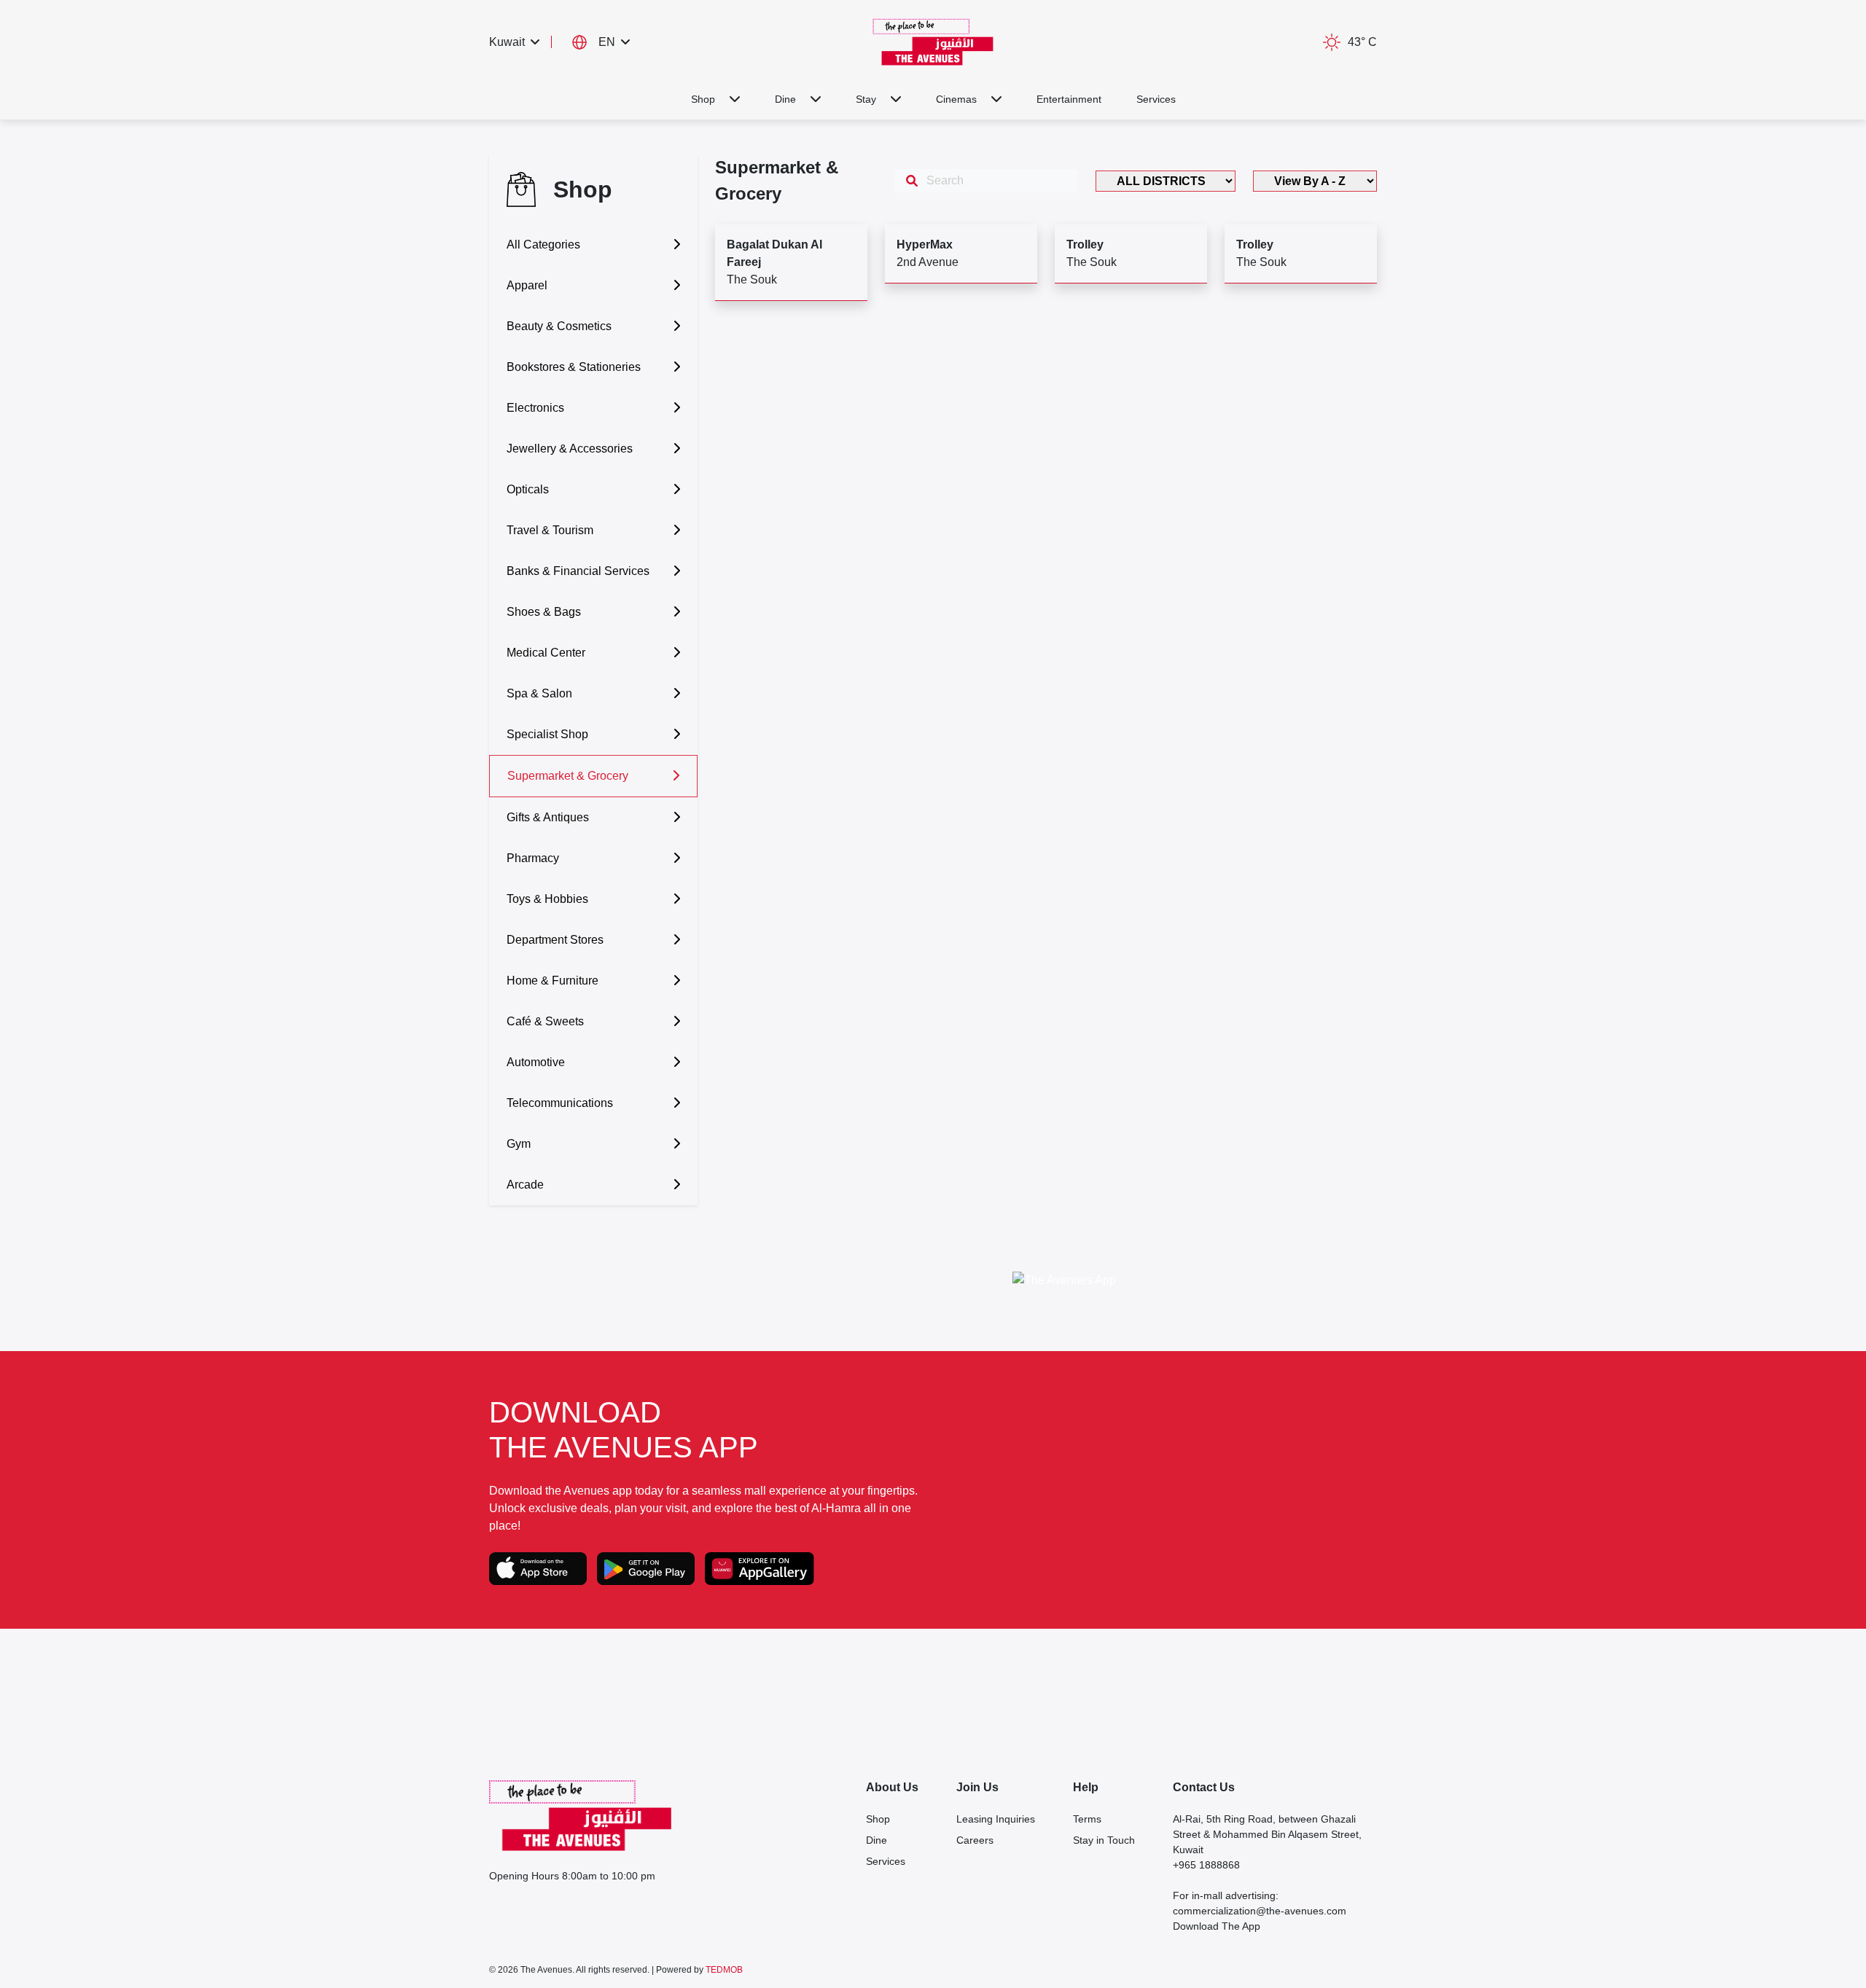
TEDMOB (724, 1970)
